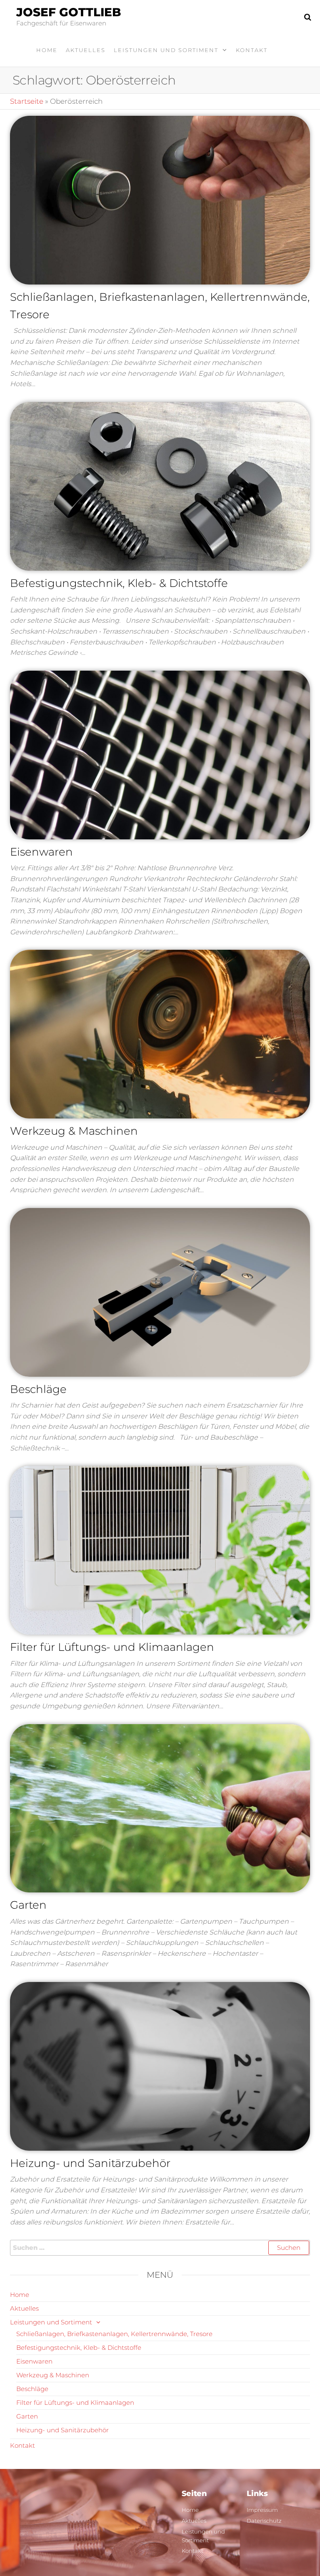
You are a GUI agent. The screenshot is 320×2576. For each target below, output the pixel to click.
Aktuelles (86, 50)
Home (47, 50)
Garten (28, 1905)
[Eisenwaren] (160, 754)
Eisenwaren (41, 852)
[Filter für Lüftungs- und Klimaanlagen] (160, 1550)
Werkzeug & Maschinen (74, 1131)
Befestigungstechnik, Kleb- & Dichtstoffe (119, 583)
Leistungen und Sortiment (166, 50)
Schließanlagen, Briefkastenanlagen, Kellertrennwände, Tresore (114, 2334)
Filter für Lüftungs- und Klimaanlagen (112, 1647)
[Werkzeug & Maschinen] (160, 1033)
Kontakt (252, 50)
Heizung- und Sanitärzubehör (90, 2163)
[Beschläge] (160, 1292)
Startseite (27, 101)
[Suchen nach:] (160, 2248)
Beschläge (38, 1389)
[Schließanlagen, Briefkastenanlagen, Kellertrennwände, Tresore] (160, 200)
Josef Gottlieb (69, 12)
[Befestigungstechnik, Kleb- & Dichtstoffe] (160, 486)
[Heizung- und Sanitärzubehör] (160, 2066)
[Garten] (160, 1807)
